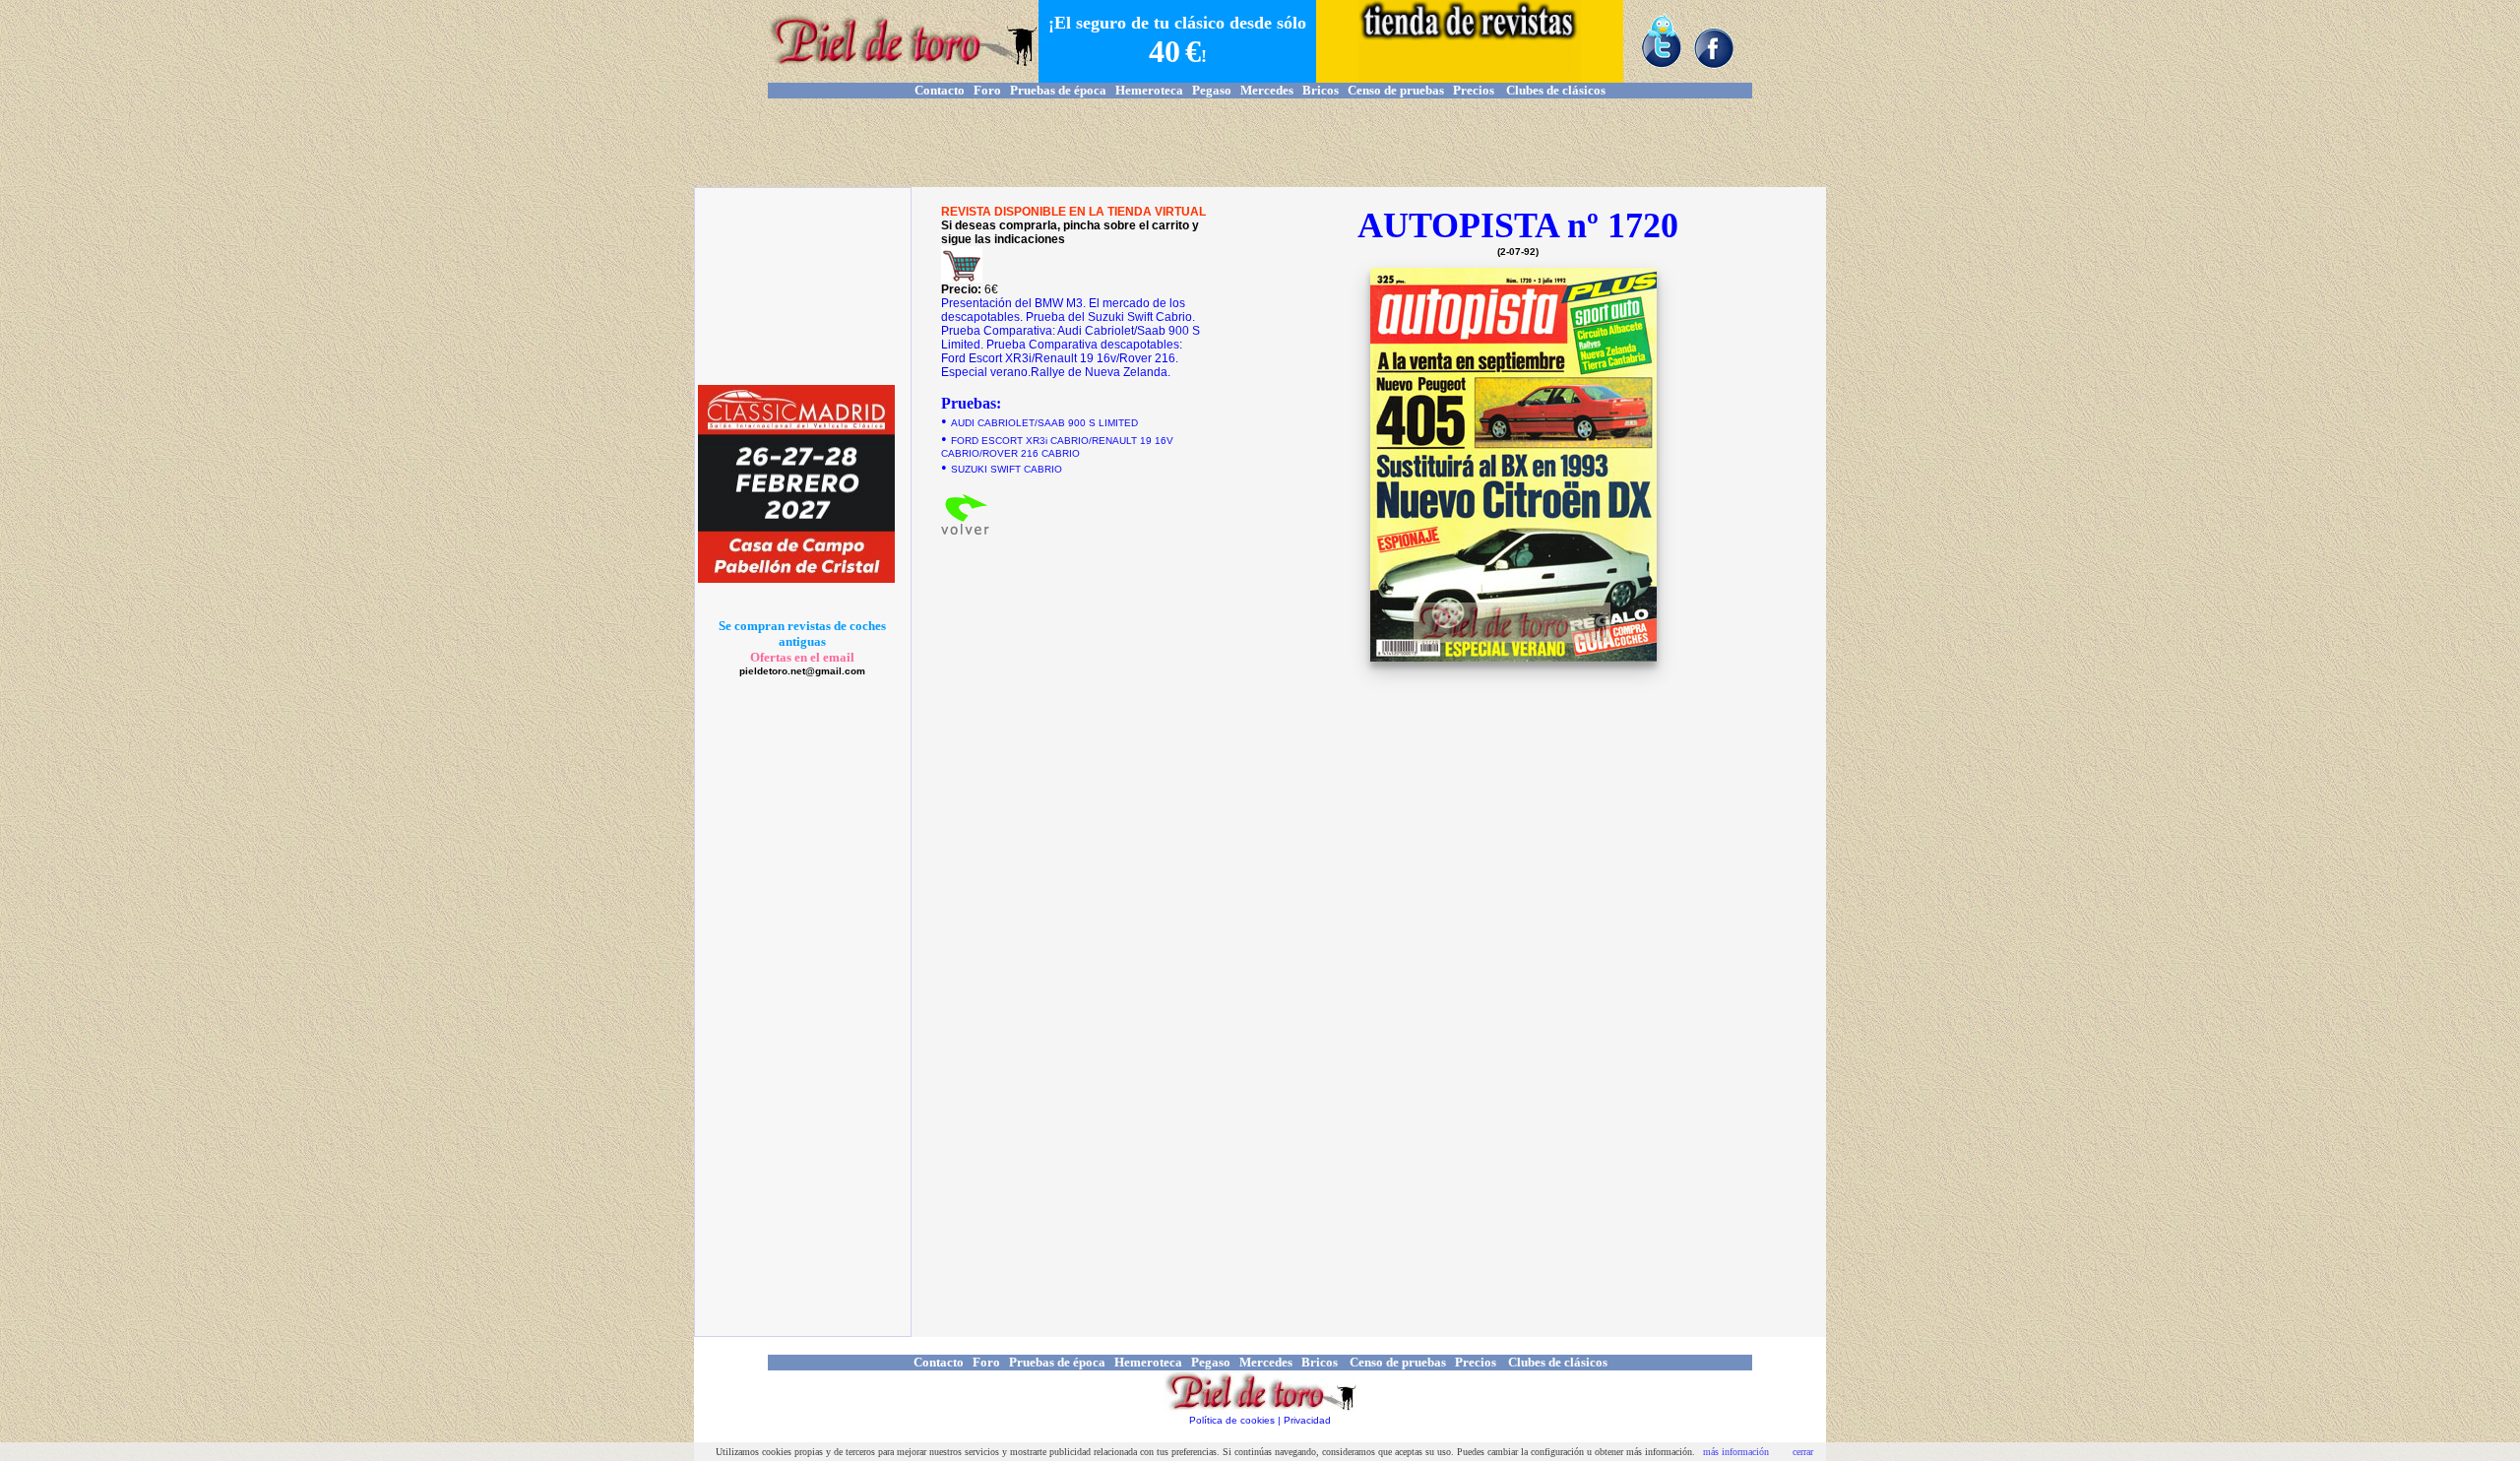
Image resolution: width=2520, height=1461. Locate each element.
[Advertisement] (1260, 143)
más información (1736, 1452)
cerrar (1803, 1452)
